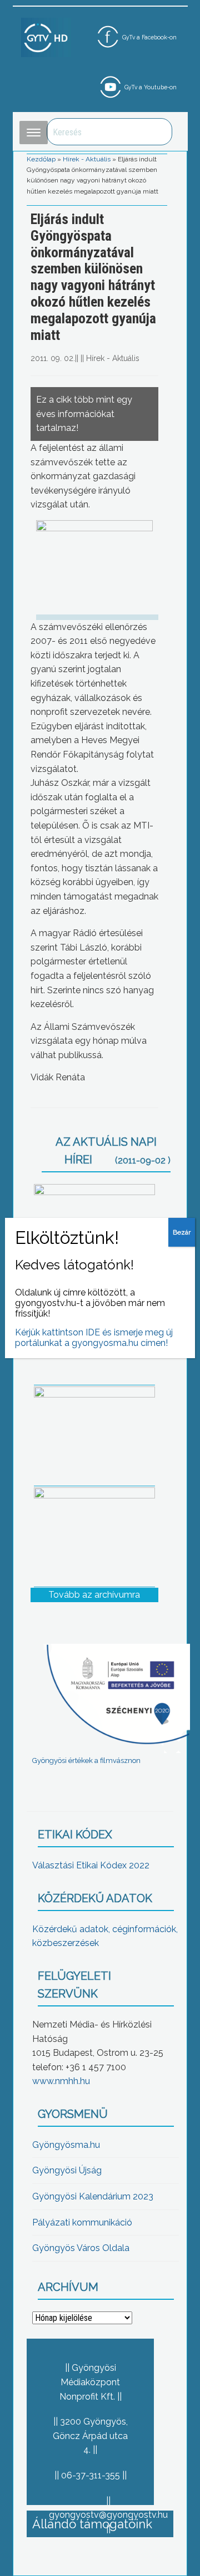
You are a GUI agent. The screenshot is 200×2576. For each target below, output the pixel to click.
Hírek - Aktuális (87, 159)
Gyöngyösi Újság (67, 2170)
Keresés (158, 132)
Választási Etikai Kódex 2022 (91, 1865)
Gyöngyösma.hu (66, 2145)
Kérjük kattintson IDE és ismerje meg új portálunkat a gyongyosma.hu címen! (94, 1338)
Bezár (182, 1232)
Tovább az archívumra (94, 1595)
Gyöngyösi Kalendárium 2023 (93, 2196)
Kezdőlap (41, 159)
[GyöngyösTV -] (46, 37)
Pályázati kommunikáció (82, 2222)
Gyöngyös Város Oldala (81, 2248)
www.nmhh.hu (61, 2081)
